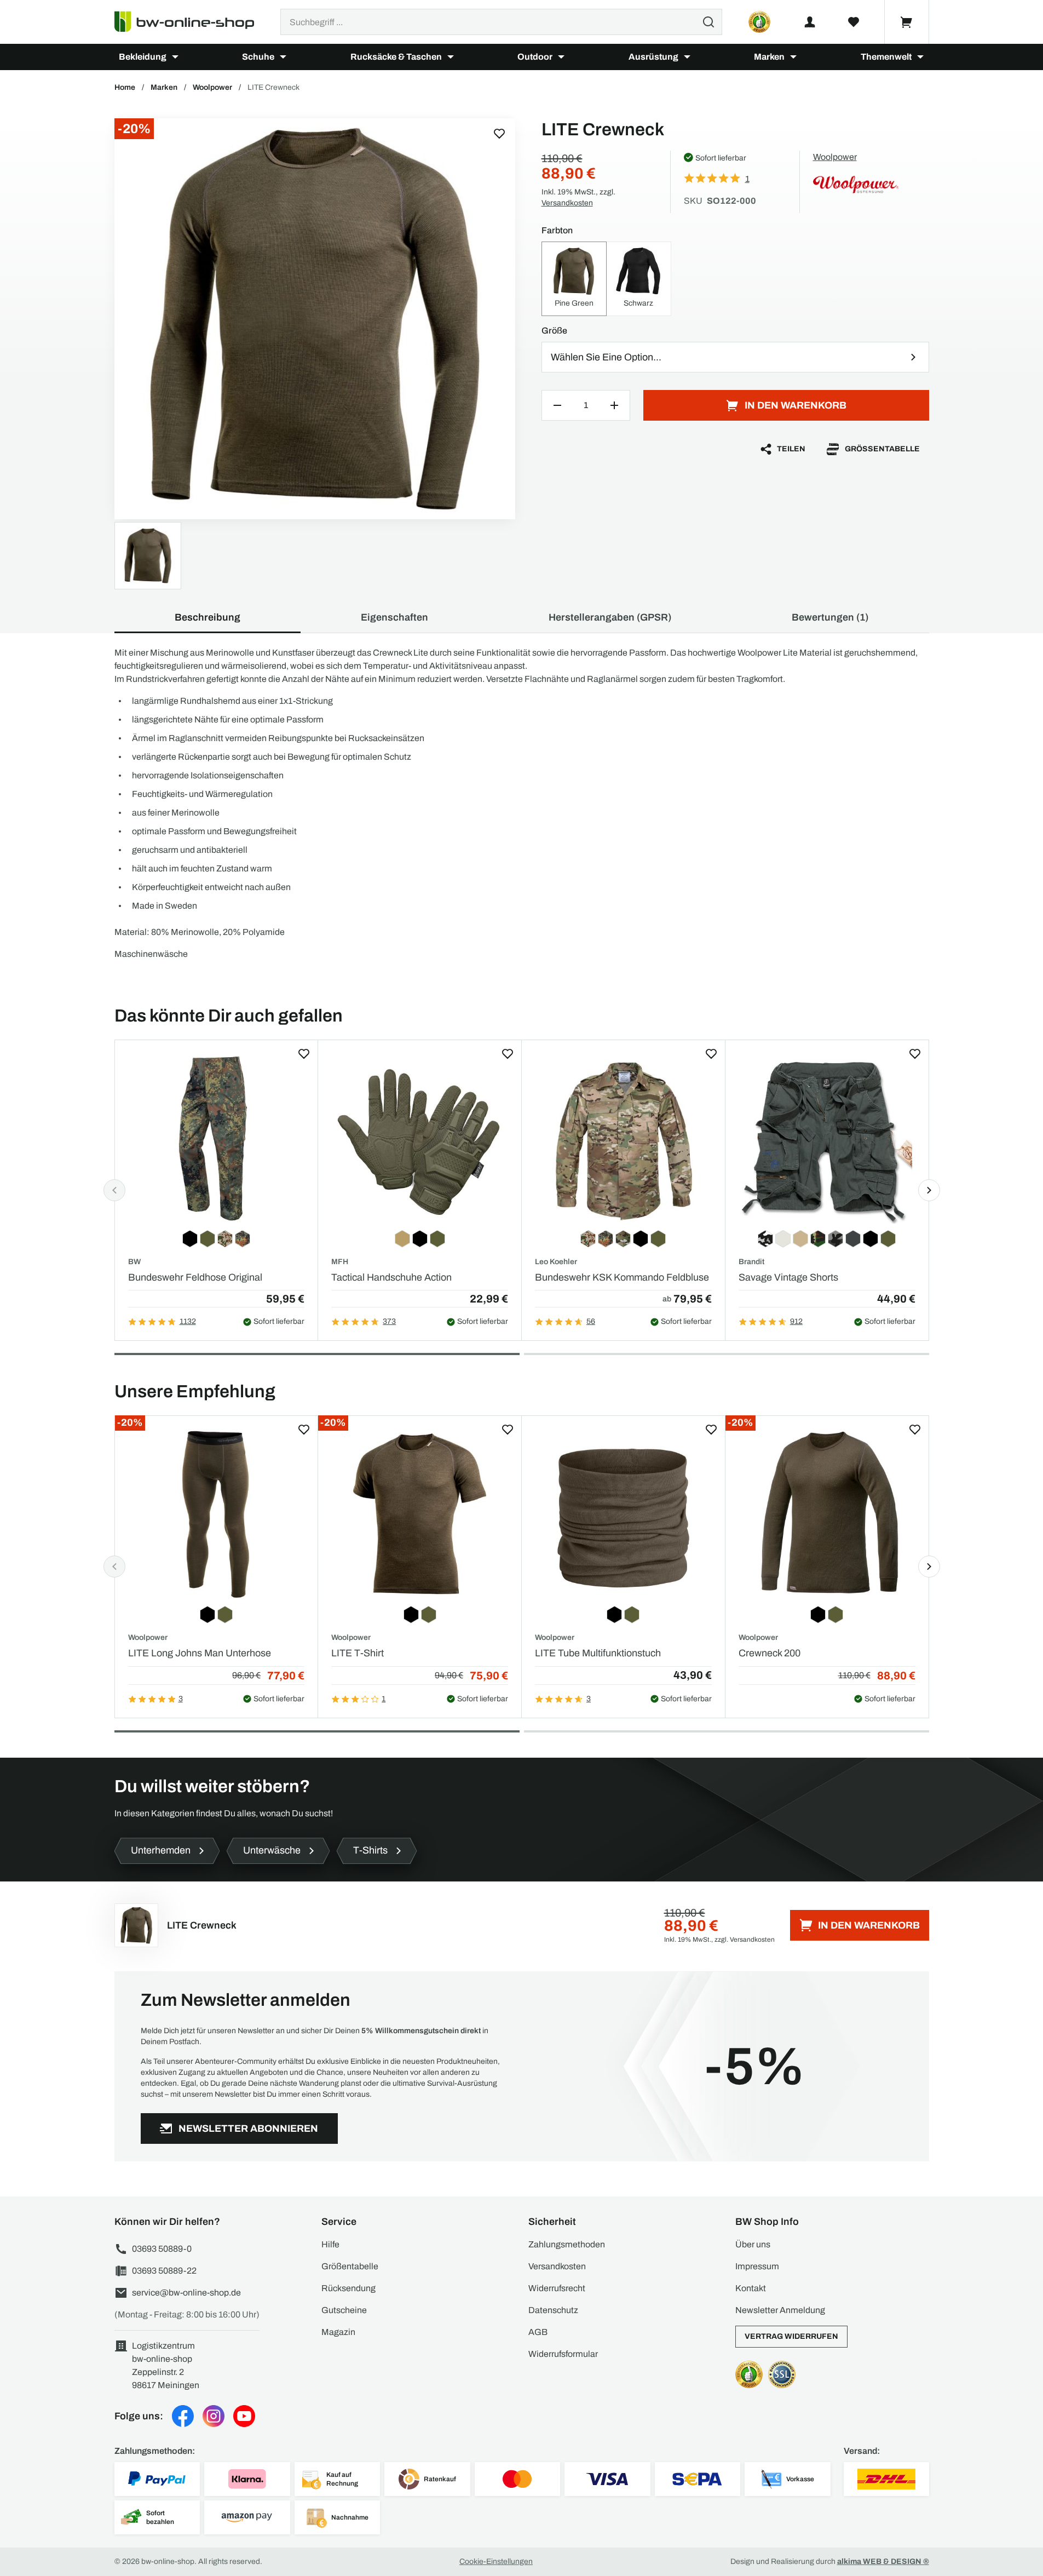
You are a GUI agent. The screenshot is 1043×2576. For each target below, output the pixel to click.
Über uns (753, 2244)
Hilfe (330, 2244)
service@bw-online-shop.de (186, 2293)
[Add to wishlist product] (304, 1054)
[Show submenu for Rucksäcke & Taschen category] (451, 57)
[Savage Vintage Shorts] (827, 1138)
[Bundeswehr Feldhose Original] (217, 1138)
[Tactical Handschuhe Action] (420, 1138)
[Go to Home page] (191, 22)
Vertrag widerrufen (791, 2336)
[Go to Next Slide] (929, 1190)
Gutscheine (344, 2310)
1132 (188, 1321)
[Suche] (708, 22)
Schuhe (258, 57)
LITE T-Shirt (358, 1653)
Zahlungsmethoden (567, 2244)
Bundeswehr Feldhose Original (195, 1277)
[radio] (574, 279)
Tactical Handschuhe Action (391, 1277)
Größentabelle (882, 449)
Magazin (338, 2332)
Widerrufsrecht (557, 2288)
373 (389, 1321)
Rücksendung (348, 2288)
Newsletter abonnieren (248, 2129)
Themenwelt (886, 57)
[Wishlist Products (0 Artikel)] (854, 22)
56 (591, 1321)
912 (796, 1321)
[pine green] (315, 319)
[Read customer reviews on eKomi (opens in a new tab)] (759, 22)
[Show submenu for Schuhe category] (283, 57)
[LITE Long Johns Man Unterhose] (217, 1514)
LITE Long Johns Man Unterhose (200, 1653)
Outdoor (535, 57)
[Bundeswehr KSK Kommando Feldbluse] (623, 1138)
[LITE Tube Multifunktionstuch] (623, 1514)
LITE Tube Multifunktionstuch (598, 1653)
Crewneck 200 (770, 1653)
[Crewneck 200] (827, 1514)
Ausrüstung (653, 57)
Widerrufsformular (563, 2354)
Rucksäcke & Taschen (396, 57)
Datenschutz (553, 2310)
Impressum (757, 2266)
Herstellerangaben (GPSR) (610, 617)
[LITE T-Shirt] (420, 1514)
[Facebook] (183, 2416)
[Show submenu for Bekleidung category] (175, 57)
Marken (769, 57)
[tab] (317, 1354)
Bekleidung (143, 57)
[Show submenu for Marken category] (793, 57)
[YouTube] (244, 2416)
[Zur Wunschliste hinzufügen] (499, 134)
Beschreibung (208, 617)
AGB (538, 2332)
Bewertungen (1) (830, 617)
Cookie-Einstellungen (496, 2561)
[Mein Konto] (810, 22)
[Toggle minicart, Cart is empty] (907, 22)
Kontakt (751, 2288)
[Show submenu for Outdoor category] (561, 57)
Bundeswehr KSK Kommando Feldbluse (622, 1277)
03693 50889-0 (162, 2249)
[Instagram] (214, 2416)
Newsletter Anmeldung (780, 2310)
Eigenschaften (394, 617)
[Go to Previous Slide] (114, 1190)
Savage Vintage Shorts (788, 1277)
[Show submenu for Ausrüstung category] (687, 57)
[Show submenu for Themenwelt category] (920, 57)
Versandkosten (567, 203)
